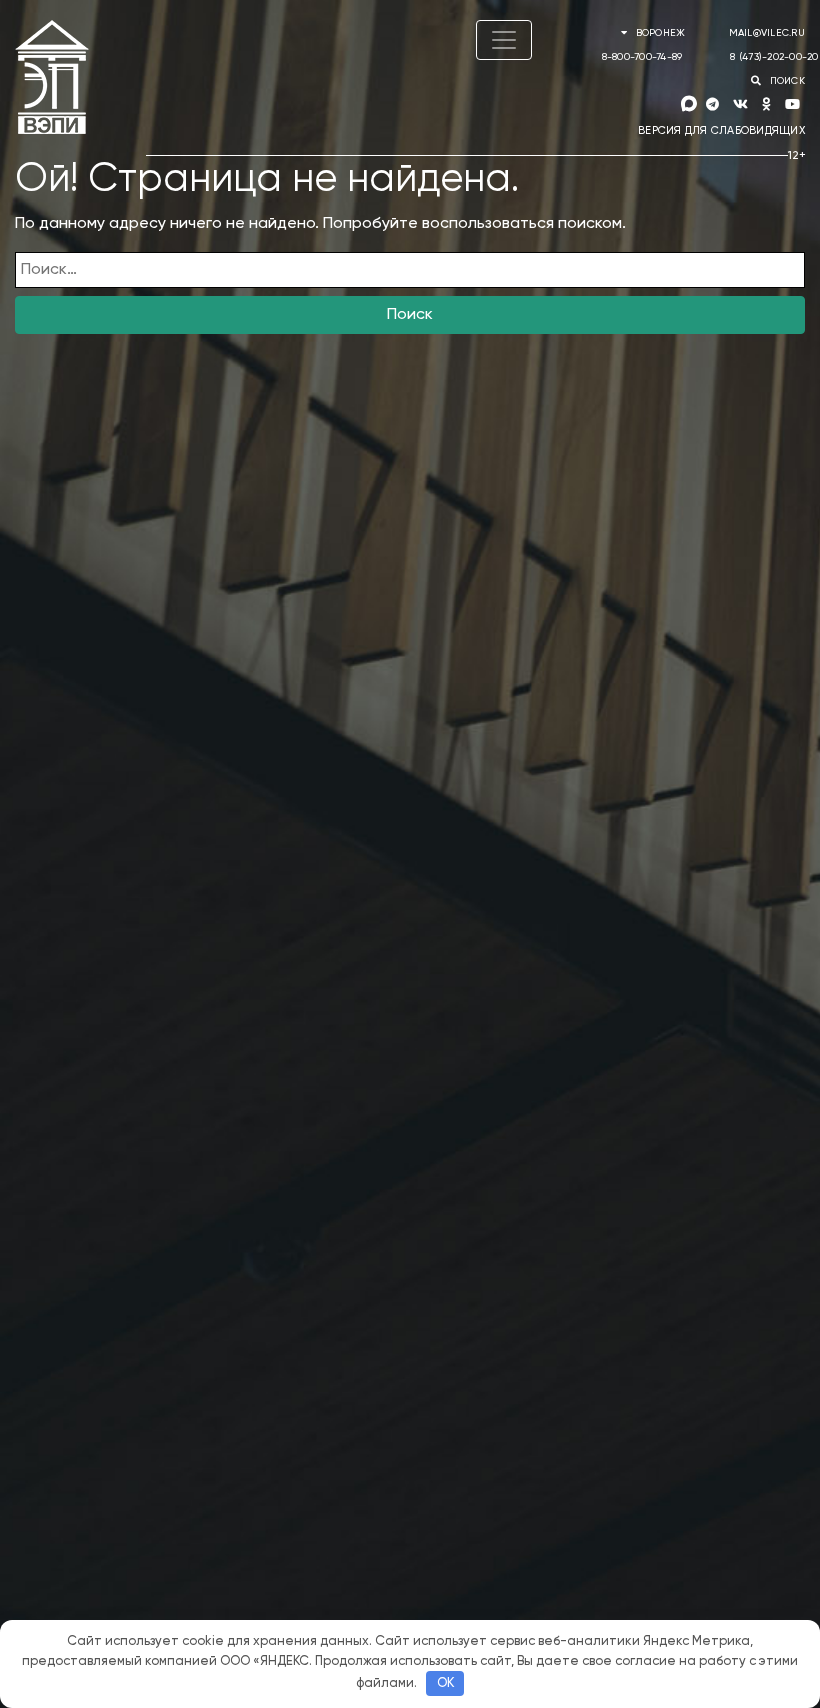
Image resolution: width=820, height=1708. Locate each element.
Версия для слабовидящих (721, 130)
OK (445, 1683)
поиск (785, 81)
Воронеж (660, 33)
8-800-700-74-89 (642, 57)
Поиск (410, 315)
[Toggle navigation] (504, 40)
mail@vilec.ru (767, 33)
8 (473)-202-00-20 (774, 57)
